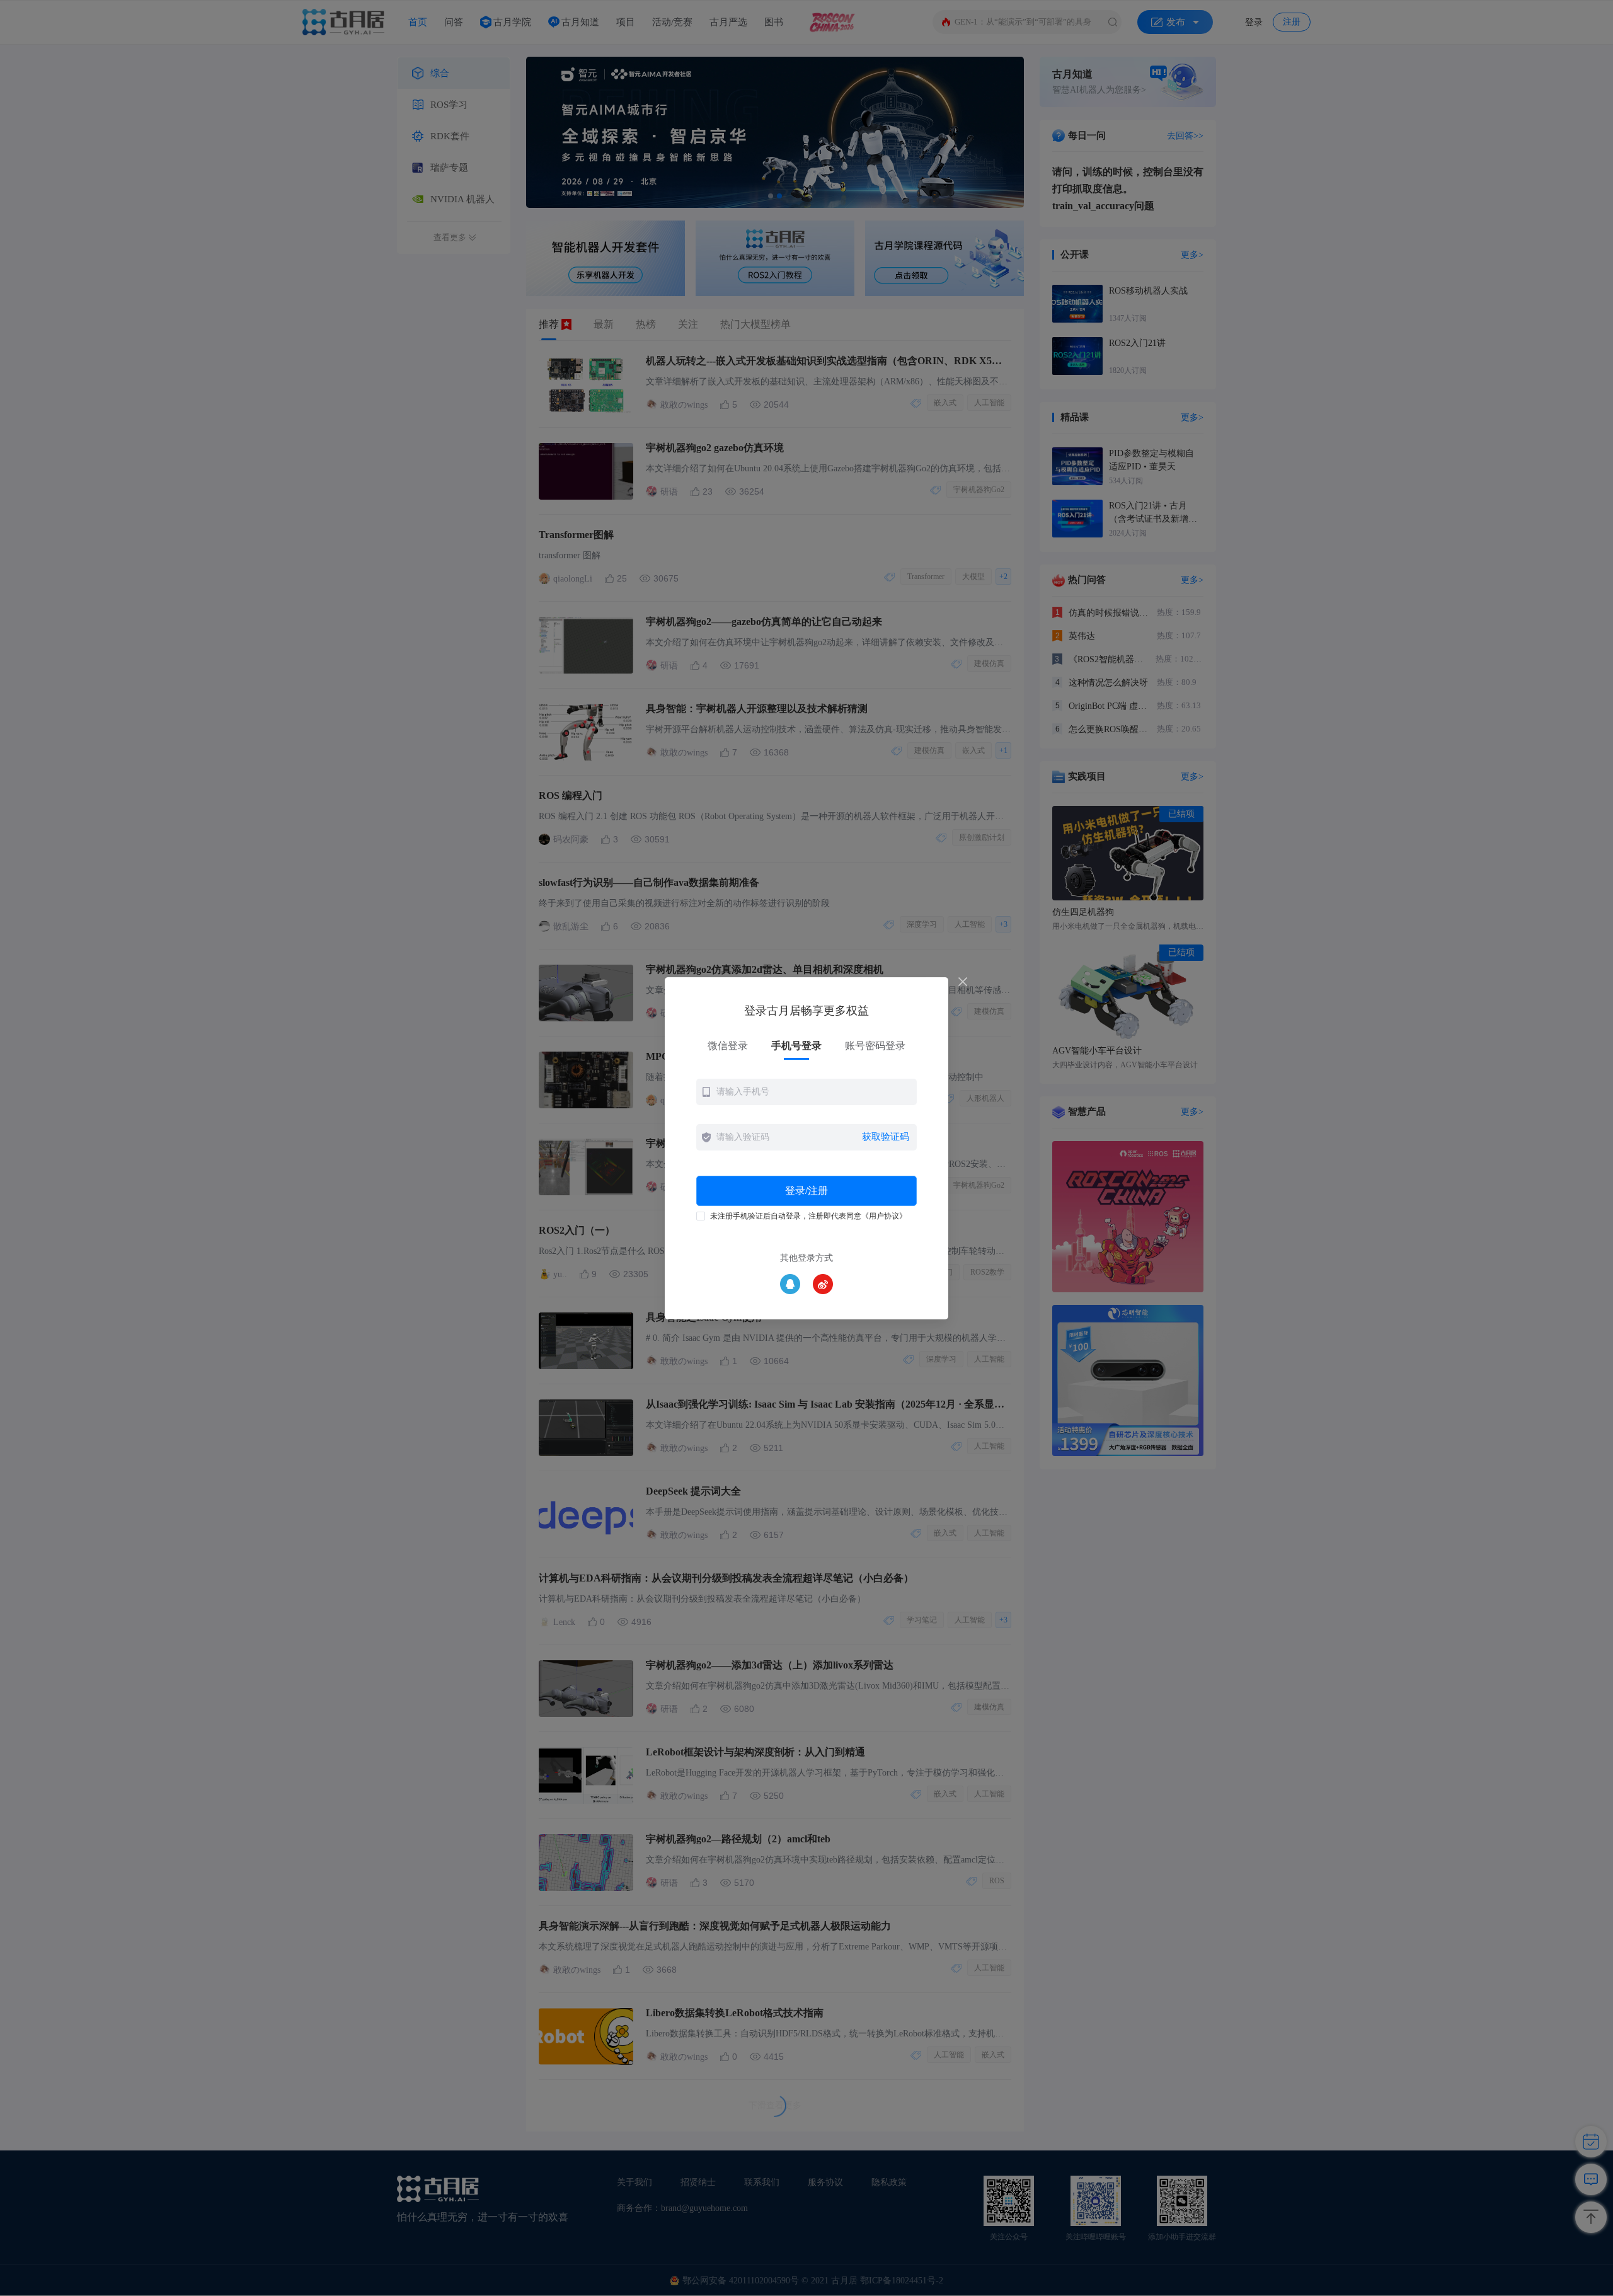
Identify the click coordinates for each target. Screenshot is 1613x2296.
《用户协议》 (884, 1216)
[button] (806, 1092)
